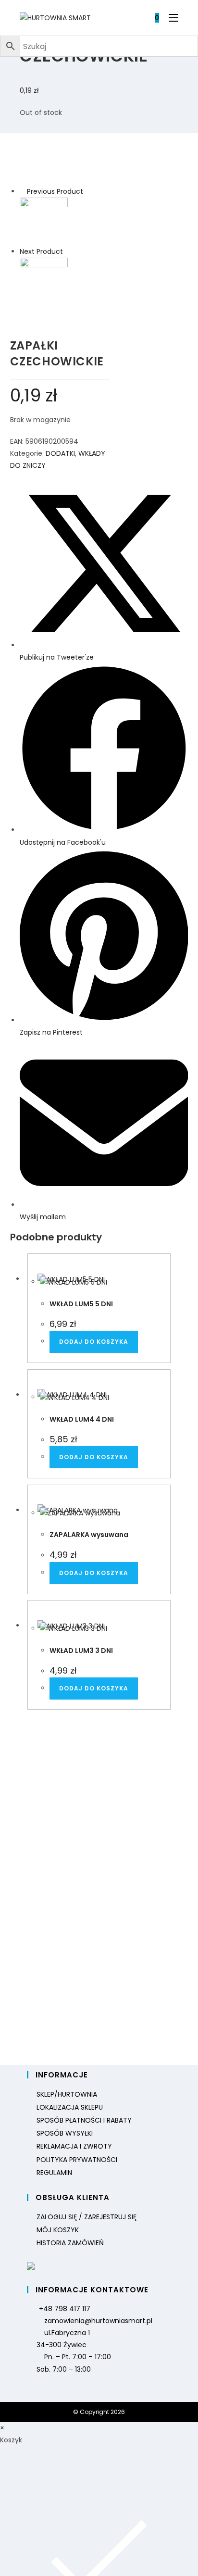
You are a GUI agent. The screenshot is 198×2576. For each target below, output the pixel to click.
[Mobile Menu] (170, 18)
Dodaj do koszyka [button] (94, 1342)
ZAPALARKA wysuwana (89, 1535)
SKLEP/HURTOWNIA (67, 2094)
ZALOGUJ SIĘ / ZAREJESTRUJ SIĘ (87, 2217)
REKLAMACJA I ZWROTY (74, 2146)
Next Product (41, 251)
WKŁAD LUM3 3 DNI (81, 1651)
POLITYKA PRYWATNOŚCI (77, 2160)
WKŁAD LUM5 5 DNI (81, 1304)
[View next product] (68, 251)
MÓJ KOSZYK (58, 2230)
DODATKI (60, 453)
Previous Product (55, 191)
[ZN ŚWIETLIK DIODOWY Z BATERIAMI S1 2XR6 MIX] (44, 281)
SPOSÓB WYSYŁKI (65, 2133)
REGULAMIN (54, 2173)
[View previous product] (22, 191)
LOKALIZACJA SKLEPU (70, 2107)
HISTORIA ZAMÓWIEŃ (70, 2243)
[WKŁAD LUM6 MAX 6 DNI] (44, 221)
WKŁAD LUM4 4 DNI (82, 1419)
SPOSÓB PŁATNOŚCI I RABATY (84, 2120)
